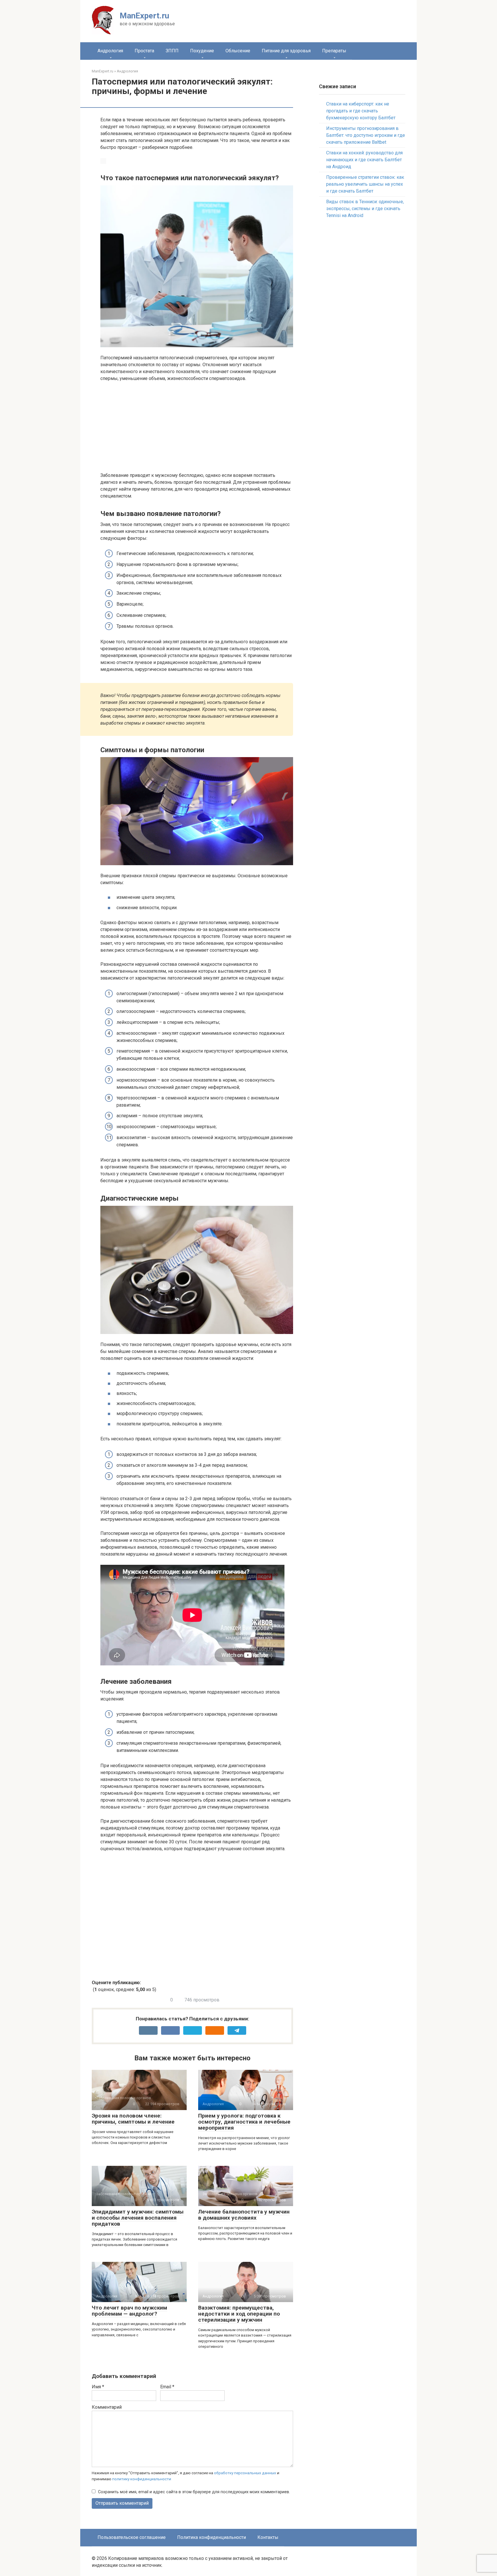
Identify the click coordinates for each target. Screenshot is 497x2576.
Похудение (202, 51)
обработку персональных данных (245, 2473)
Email (167, 2387)
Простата (144, 51)
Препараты (334, 51)
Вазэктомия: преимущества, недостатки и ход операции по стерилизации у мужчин (239, 2314)
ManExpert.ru (144, 16)
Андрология (110, 51)
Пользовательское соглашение (132, 2537)
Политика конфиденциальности (212, 2537)
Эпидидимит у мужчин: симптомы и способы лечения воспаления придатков (138, 2218)
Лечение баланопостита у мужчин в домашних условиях (244, 2215)
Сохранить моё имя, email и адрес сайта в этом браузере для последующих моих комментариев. (194, 2492)
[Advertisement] (197, 429)
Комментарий (107, 2407)
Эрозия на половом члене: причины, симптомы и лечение (133, 2119)
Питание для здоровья (286, 51)
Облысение (238, 51)
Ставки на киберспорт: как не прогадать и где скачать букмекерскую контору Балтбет (361, 111)
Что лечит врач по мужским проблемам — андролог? (129, 2311)
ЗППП (172, 51)
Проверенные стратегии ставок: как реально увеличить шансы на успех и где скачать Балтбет (365, 184)
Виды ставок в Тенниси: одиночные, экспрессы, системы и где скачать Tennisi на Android (365, 209)
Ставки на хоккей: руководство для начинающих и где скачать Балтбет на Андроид (364, 160)
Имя (98, 2387)
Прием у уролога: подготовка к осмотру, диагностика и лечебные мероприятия (244, 2122)
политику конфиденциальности (142, 2479)
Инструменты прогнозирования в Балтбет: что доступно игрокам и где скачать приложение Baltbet (366, 135)
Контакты (268, 2537)
